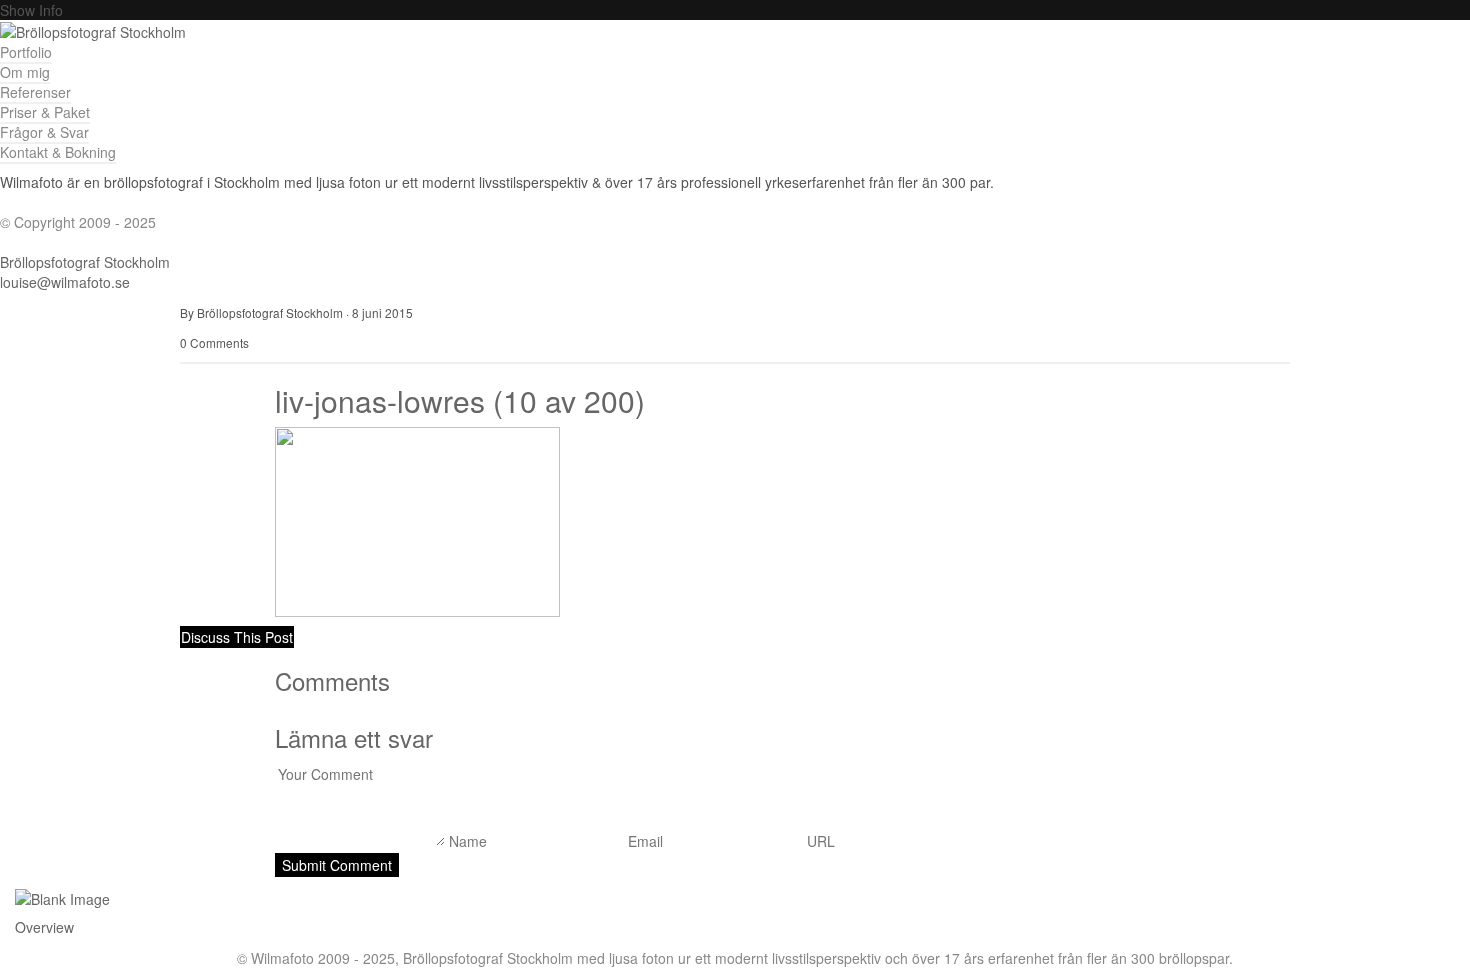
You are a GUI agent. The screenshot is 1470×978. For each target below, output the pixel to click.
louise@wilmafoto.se (65, 282)
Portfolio (26, 52)
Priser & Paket (45, 112)
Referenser (35, 92)
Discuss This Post (237, 637)
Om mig (25, 72)
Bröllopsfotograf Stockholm (85, 262)
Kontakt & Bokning (58, 152)
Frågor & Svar (44, 132)
